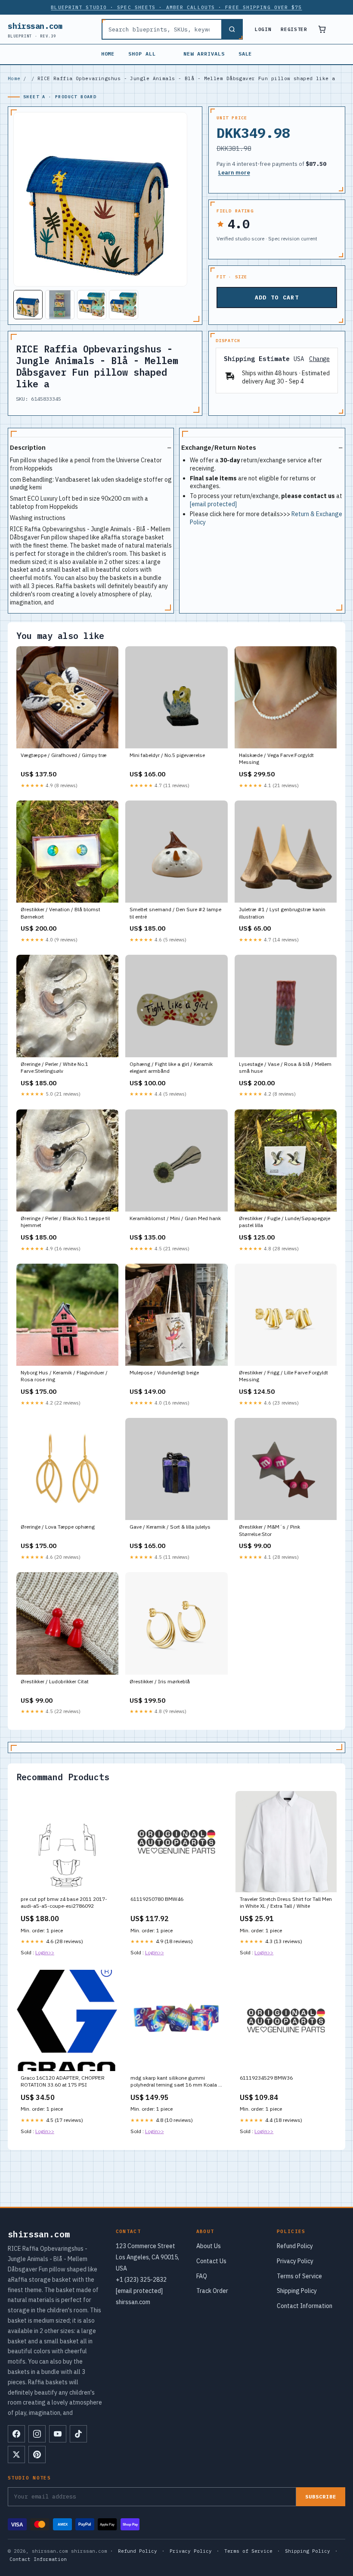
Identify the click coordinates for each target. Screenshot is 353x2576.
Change (319, 359)
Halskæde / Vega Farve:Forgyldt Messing (276, 758)
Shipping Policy (297, 2291)
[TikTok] (78, 2434)
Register (294, 29)
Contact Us (211, 2261)
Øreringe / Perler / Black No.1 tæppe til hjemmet (65, 1222)
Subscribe (321, 2497)
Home (108, 54)
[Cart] (322, 29)
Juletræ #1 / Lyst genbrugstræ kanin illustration (282, 913)
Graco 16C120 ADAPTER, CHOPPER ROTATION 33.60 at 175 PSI (63, 2081)
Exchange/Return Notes (219, 447)
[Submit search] (232, 29)
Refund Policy (295, 2246)
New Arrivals (204, 54)
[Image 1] (28, 305)
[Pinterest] (37, 2455)
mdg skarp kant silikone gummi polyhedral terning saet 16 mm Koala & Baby (176, 2082)
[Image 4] (124, 305)
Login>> (45, 1952)
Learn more (234, 173)
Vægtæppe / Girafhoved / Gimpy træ (64, 755)
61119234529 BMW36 (266, 2078)
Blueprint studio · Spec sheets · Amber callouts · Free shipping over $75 (176, 7)
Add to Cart (277, 297)
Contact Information (305, 2306)
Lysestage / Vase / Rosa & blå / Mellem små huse (285, 1067)
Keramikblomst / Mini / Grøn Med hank (175, 1218)
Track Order (212, 2291)
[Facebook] (16, 2434)
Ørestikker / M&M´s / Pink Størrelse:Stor (269, 1530)
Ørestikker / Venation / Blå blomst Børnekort (60, 913)
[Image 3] (92, 305)
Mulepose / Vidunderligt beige (164, 1372)
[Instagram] (37, 2434)
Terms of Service (299, 2276)
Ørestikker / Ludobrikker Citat (55, 1681)
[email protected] (213, 504)
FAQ (202, 2276)
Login (263, 29)
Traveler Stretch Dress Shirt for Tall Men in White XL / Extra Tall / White (286, 1902)
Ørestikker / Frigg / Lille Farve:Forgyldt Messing (283, 1376)
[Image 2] (60, 305)
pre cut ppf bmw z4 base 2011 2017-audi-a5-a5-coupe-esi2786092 (64, 1902)
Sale (245, 54)
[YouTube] (58, 2434)
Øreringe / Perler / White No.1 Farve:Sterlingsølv (54, 1067)
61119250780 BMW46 (157, 1899)
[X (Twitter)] (16, 2455)
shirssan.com (35, 30)
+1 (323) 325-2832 (141, 2280)
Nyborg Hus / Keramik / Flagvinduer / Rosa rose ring (64, 1376)
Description (28, 447)
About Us (209, 2246)
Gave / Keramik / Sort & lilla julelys (170, 1527)
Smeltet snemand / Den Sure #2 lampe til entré (175, 913)
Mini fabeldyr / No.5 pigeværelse (167, 755)
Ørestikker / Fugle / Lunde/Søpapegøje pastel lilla (285, 1222)
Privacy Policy (295, 2261)
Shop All (142, 54)
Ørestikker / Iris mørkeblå (160, 1681)
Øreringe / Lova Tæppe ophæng (58, 1527)
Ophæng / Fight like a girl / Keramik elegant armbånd (171, 1067)
